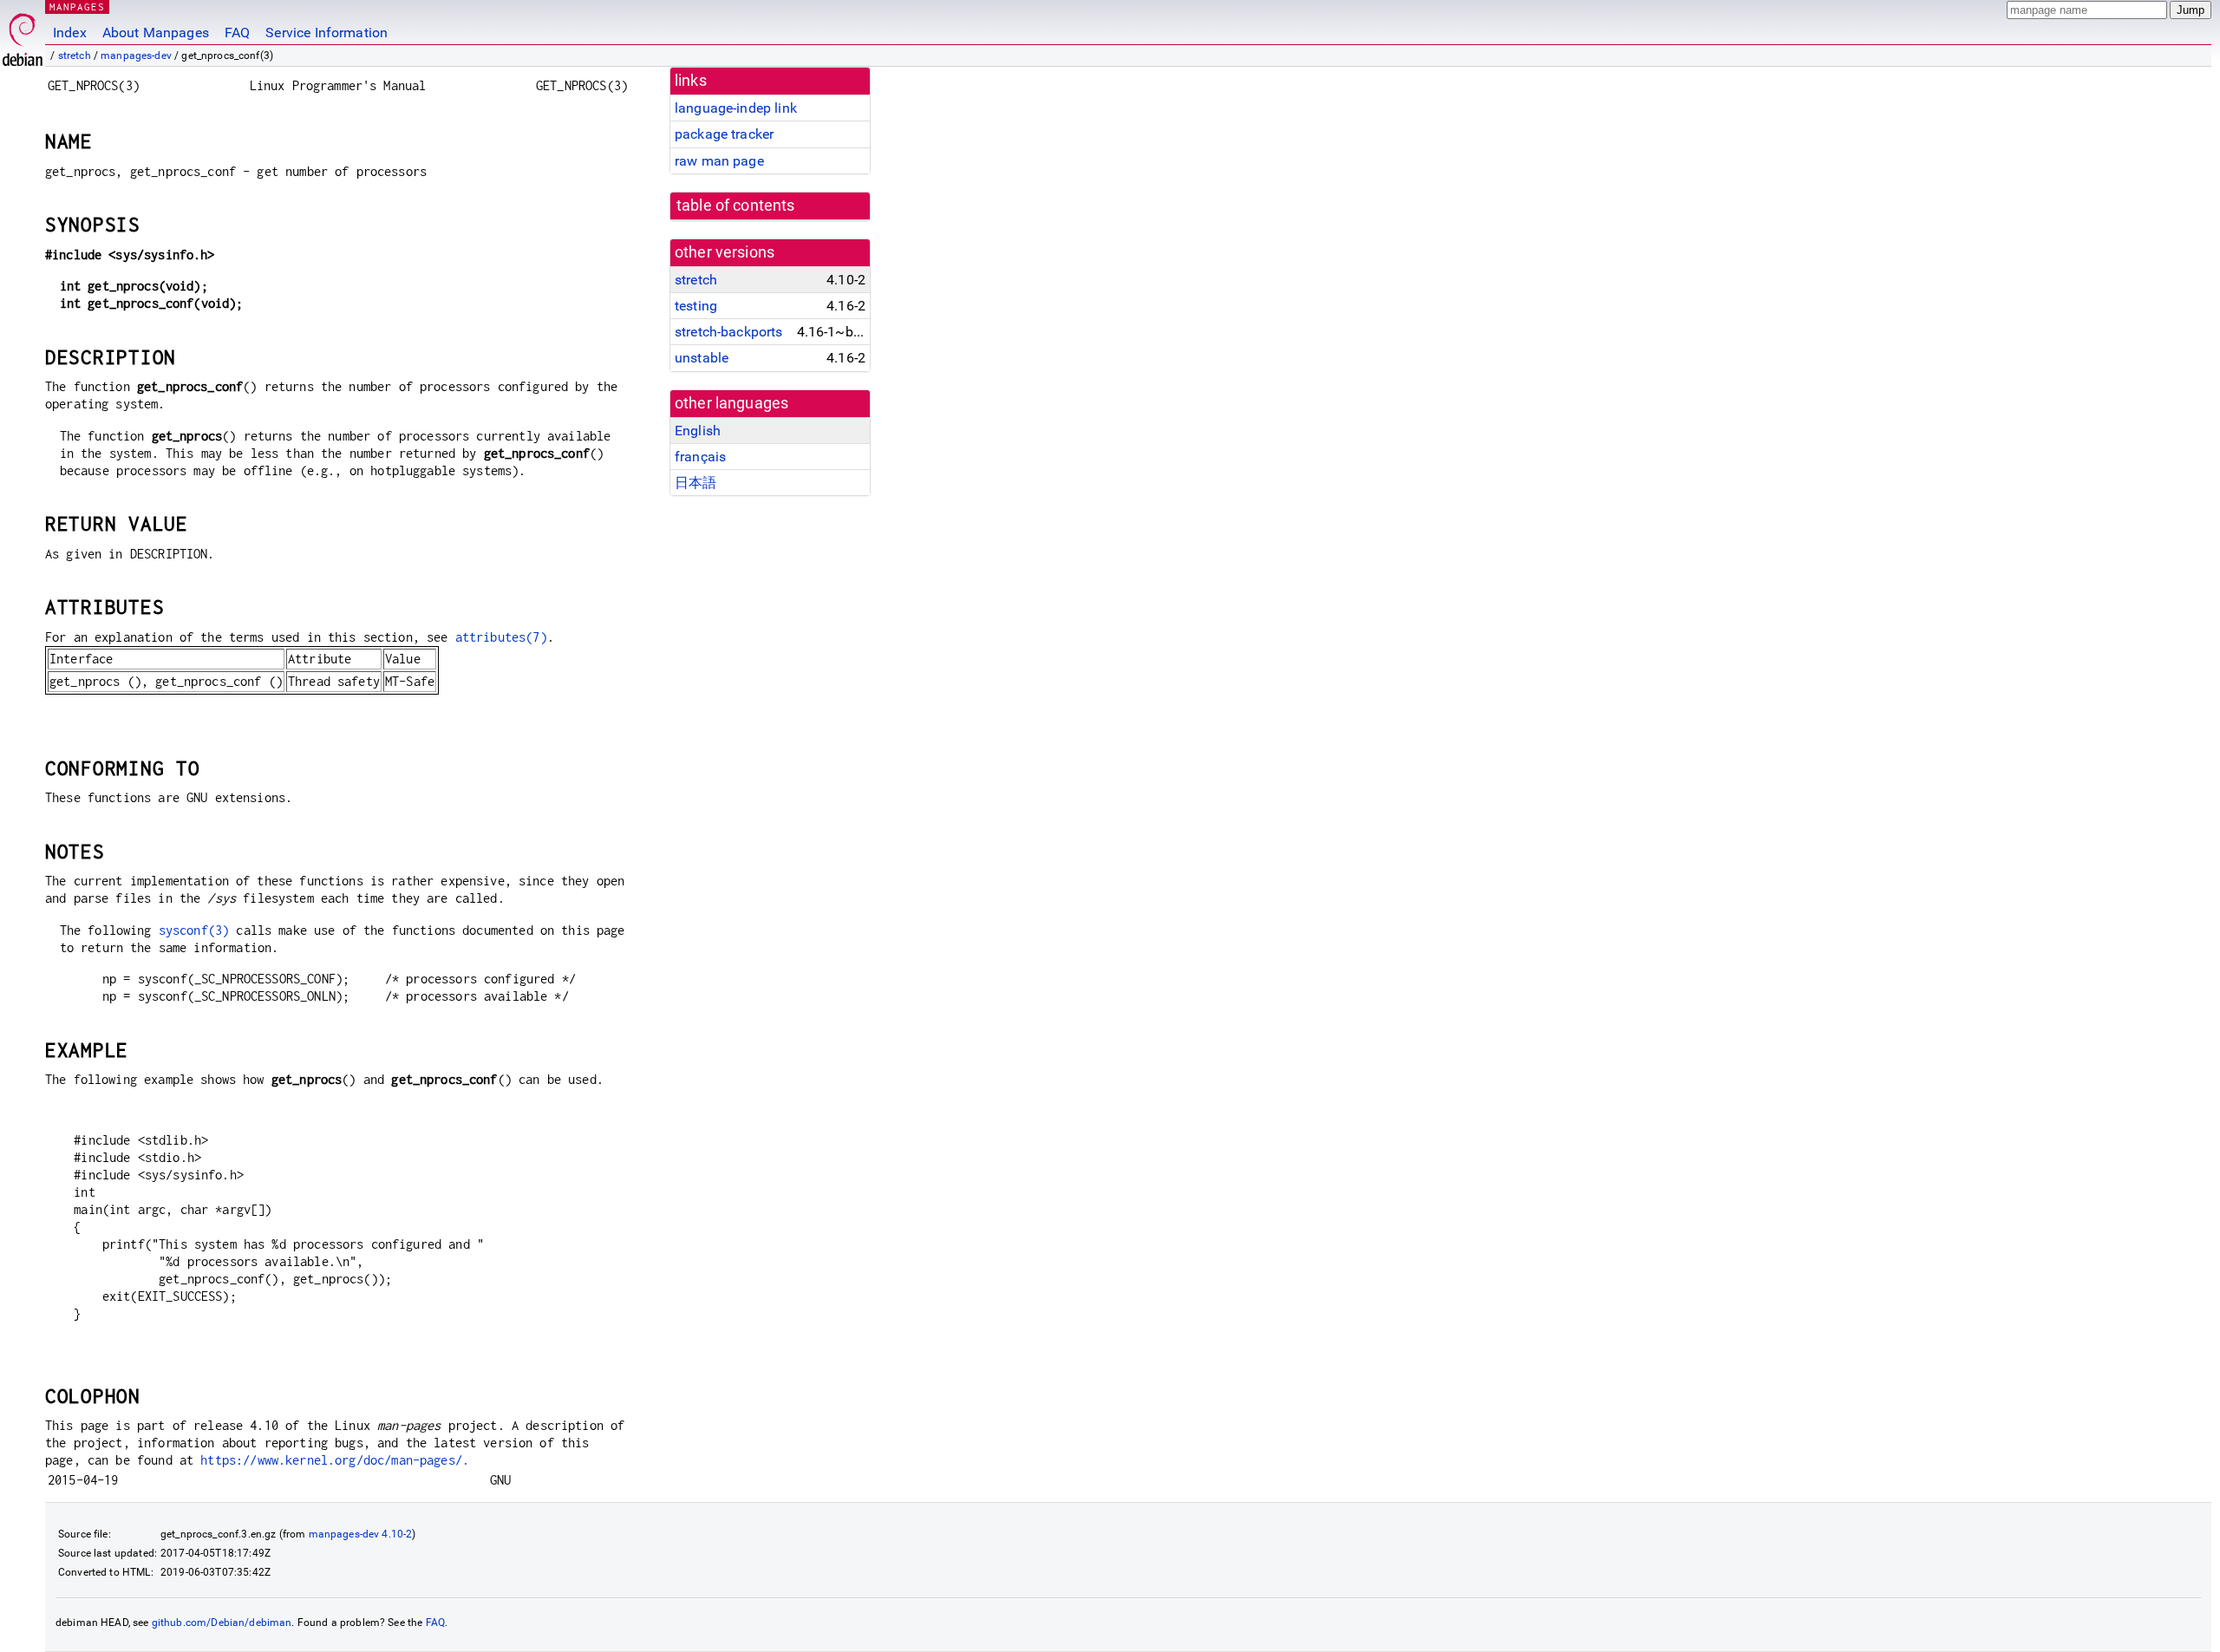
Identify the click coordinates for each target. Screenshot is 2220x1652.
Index (70, 33)
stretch (75, 56)
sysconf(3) (194, 930)
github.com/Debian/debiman (222, 1623)
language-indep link (736, 108)
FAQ (237, 33)
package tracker (724, 134)
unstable (702, 358)
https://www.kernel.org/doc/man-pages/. (335, 1460)
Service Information (326, 33)
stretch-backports (729, 332)
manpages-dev (136, 56)
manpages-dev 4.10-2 (361, 1534)
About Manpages (156, 33)
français (700, 457)
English (698, 431)
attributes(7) (501, 637)
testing (696, 306)
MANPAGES (77, 7)
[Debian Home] (23, 35)
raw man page (719, 161)
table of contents (736, 206)
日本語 (695, 483)
